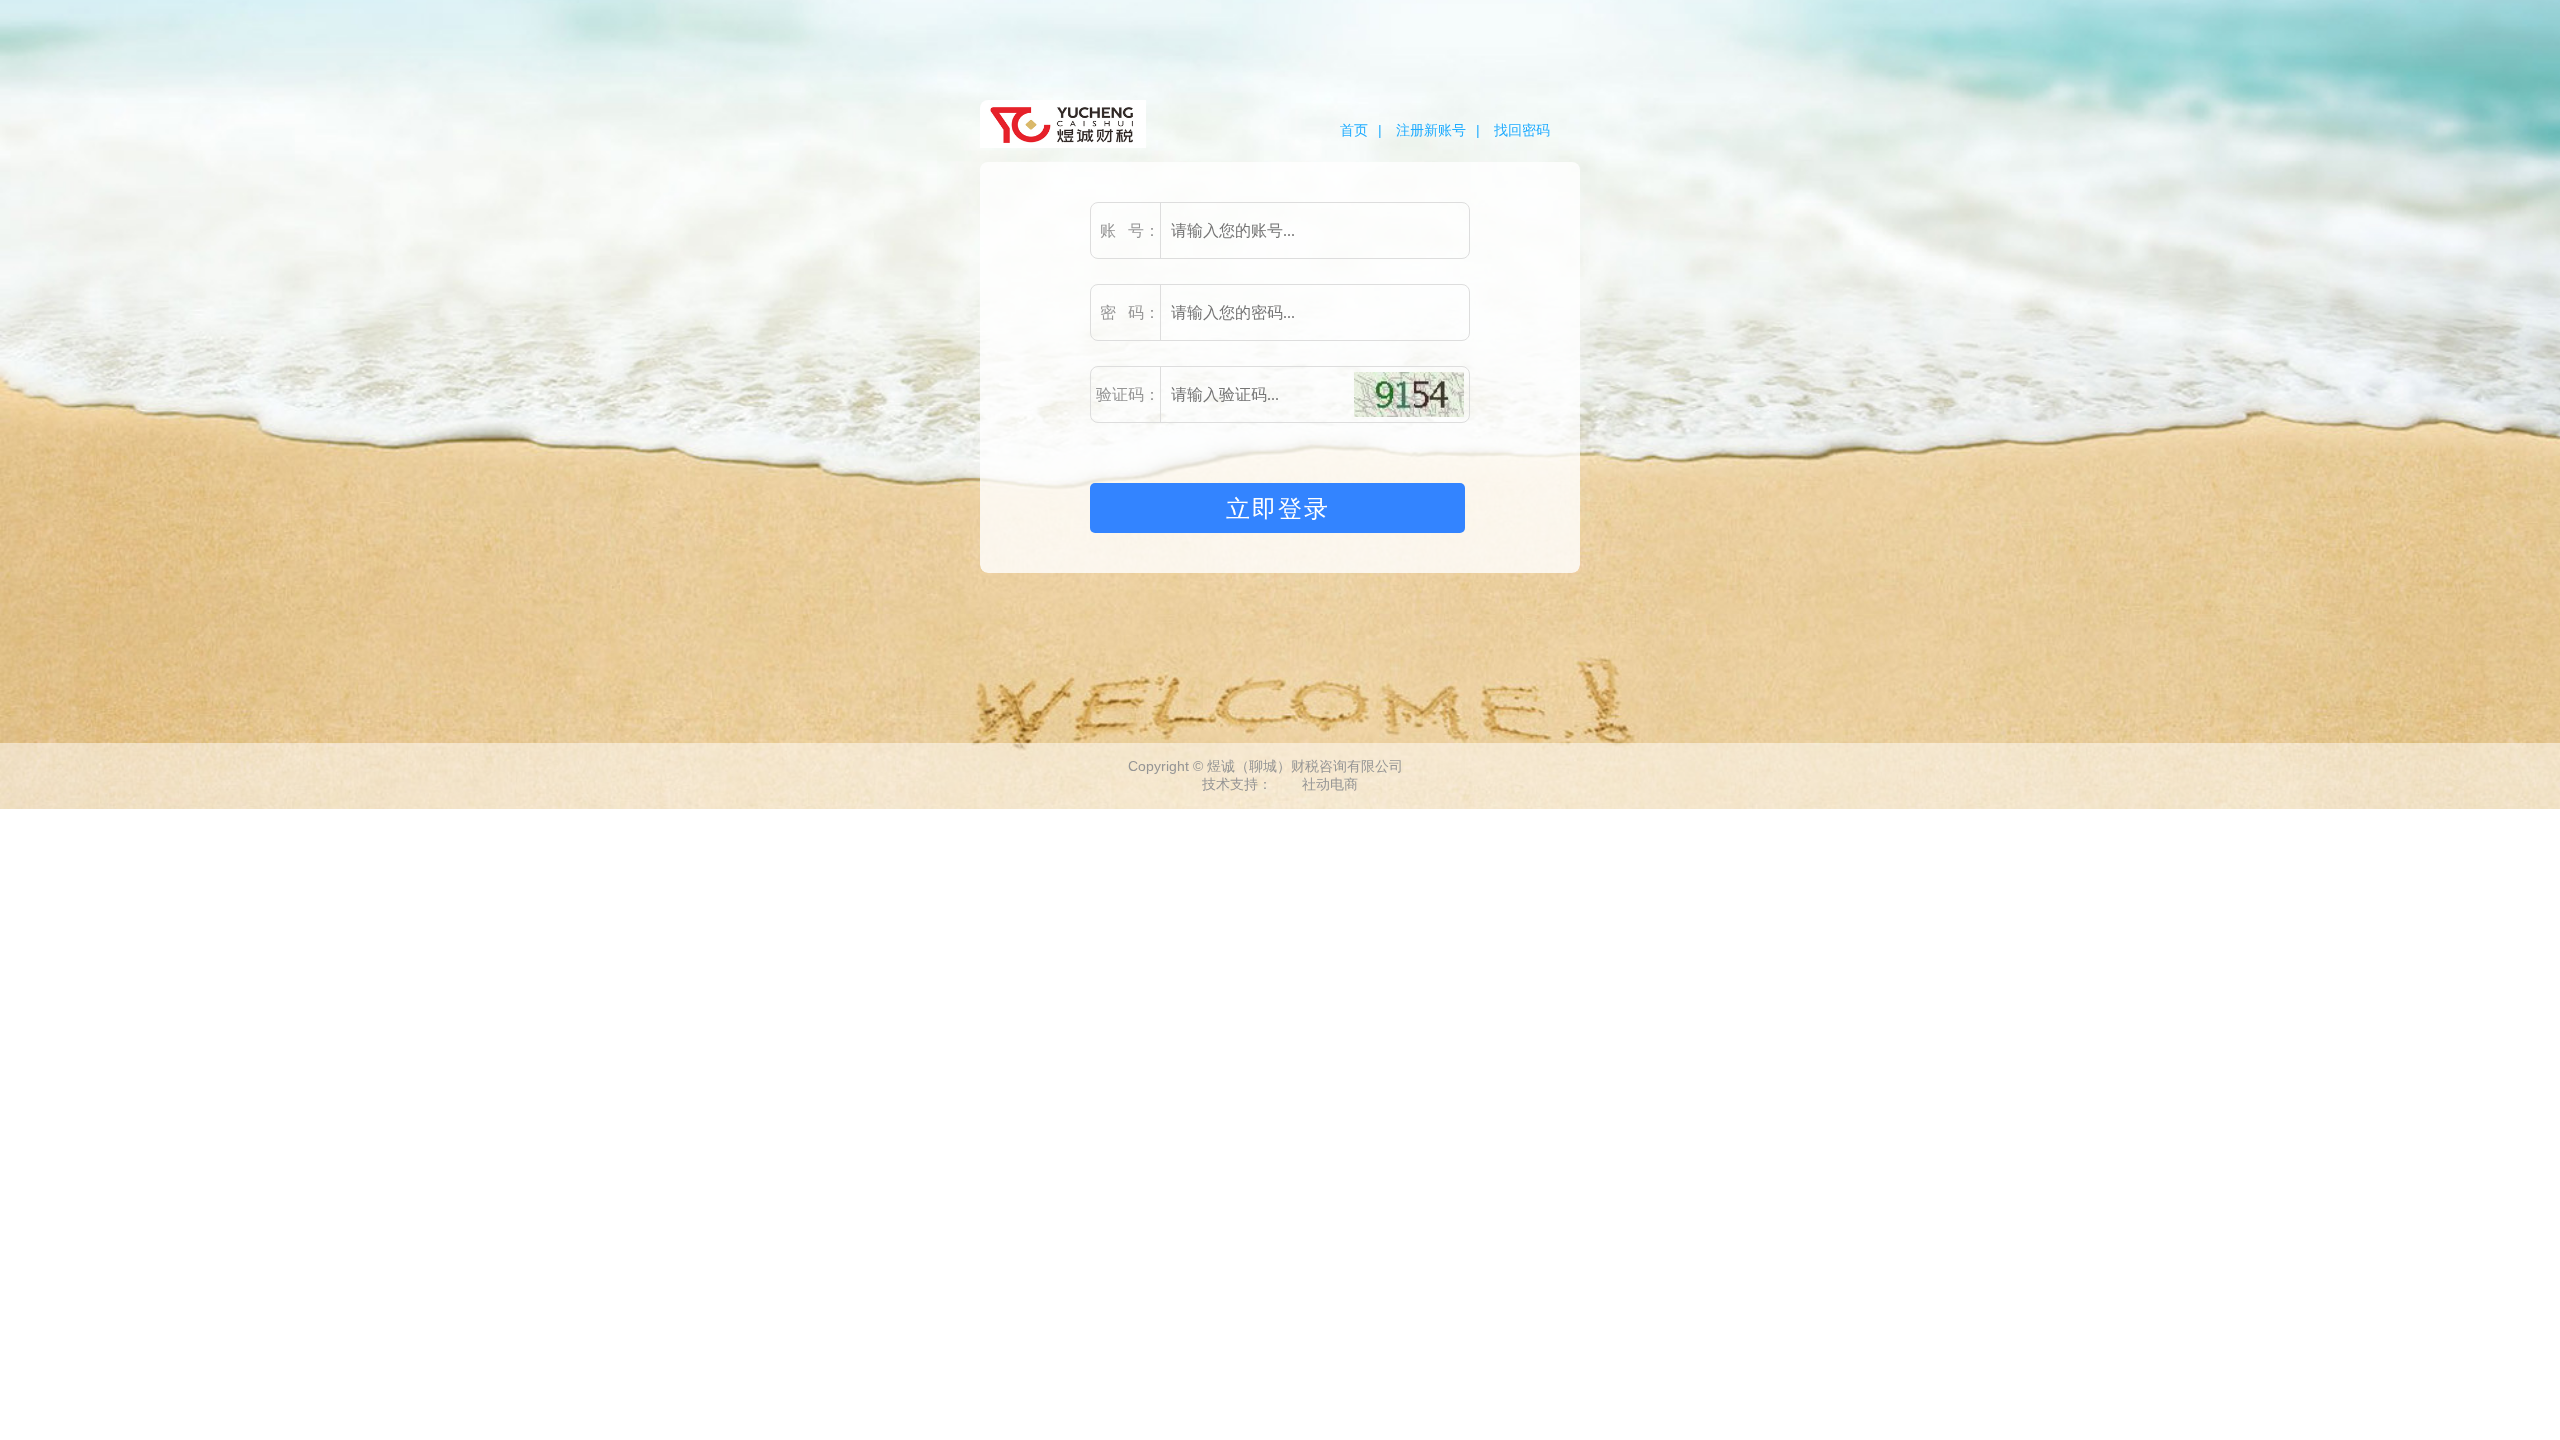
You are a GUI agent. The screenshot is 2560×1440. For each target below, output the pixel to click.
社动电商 (1330, 784)
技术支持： (1237, 784)
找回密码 (1522, 130)
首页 (1354, 130)
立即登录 (1278, 509)
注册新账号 (1431, 130)
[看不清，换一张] (1409, 394)
